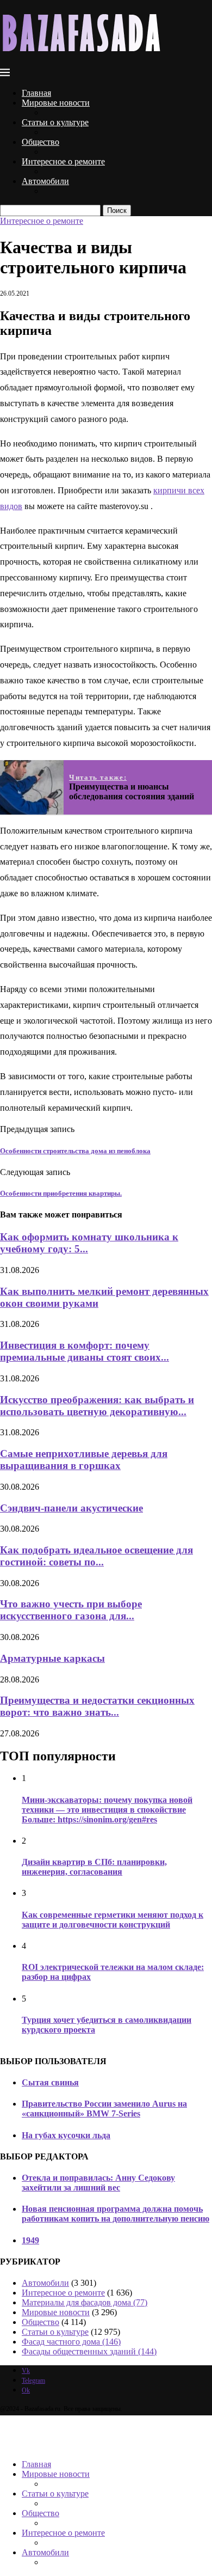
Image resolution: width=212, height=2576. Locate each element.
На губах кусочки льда (66, 2135)
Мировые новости (56, 103)
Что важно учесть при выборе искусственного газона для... (71, 1610)
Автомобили (45, 181)
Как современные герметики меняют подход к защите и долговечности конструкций (113, 1920)
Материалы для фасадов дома (85, 2302)
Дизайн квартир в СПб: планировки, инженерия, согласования (94, 1867)
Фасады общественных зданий (89, 2351)
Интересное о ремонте (63, 161)
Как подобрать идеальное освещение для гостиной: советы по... (96, 1556)
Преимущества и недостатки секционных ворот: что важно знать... (97, 1706)
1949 (30, 2240)
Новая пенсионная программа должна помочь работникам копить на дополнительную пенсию (116, 2214)
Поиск (117, 210)
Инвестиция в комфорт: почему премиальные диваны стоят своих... (85, 1351)
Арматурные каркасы (52, 1658)
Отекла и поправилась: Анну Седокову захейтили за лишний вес (98, 2183)
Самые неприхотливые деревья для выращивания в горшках (84, 1460)
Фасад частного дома (71, 2342)
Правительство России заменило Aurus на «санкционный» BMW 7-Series (104, 2109)
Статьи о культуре (55, 122)
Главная (36, 93)
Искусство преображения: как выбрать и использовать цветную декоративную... (97, 1406)
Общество (40, 142)
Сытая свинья (50, 2082)
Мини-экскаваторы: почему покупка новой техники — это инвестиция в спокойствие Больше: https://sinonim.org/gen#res (107, 1810)
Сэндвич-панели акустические (71, 1508)
